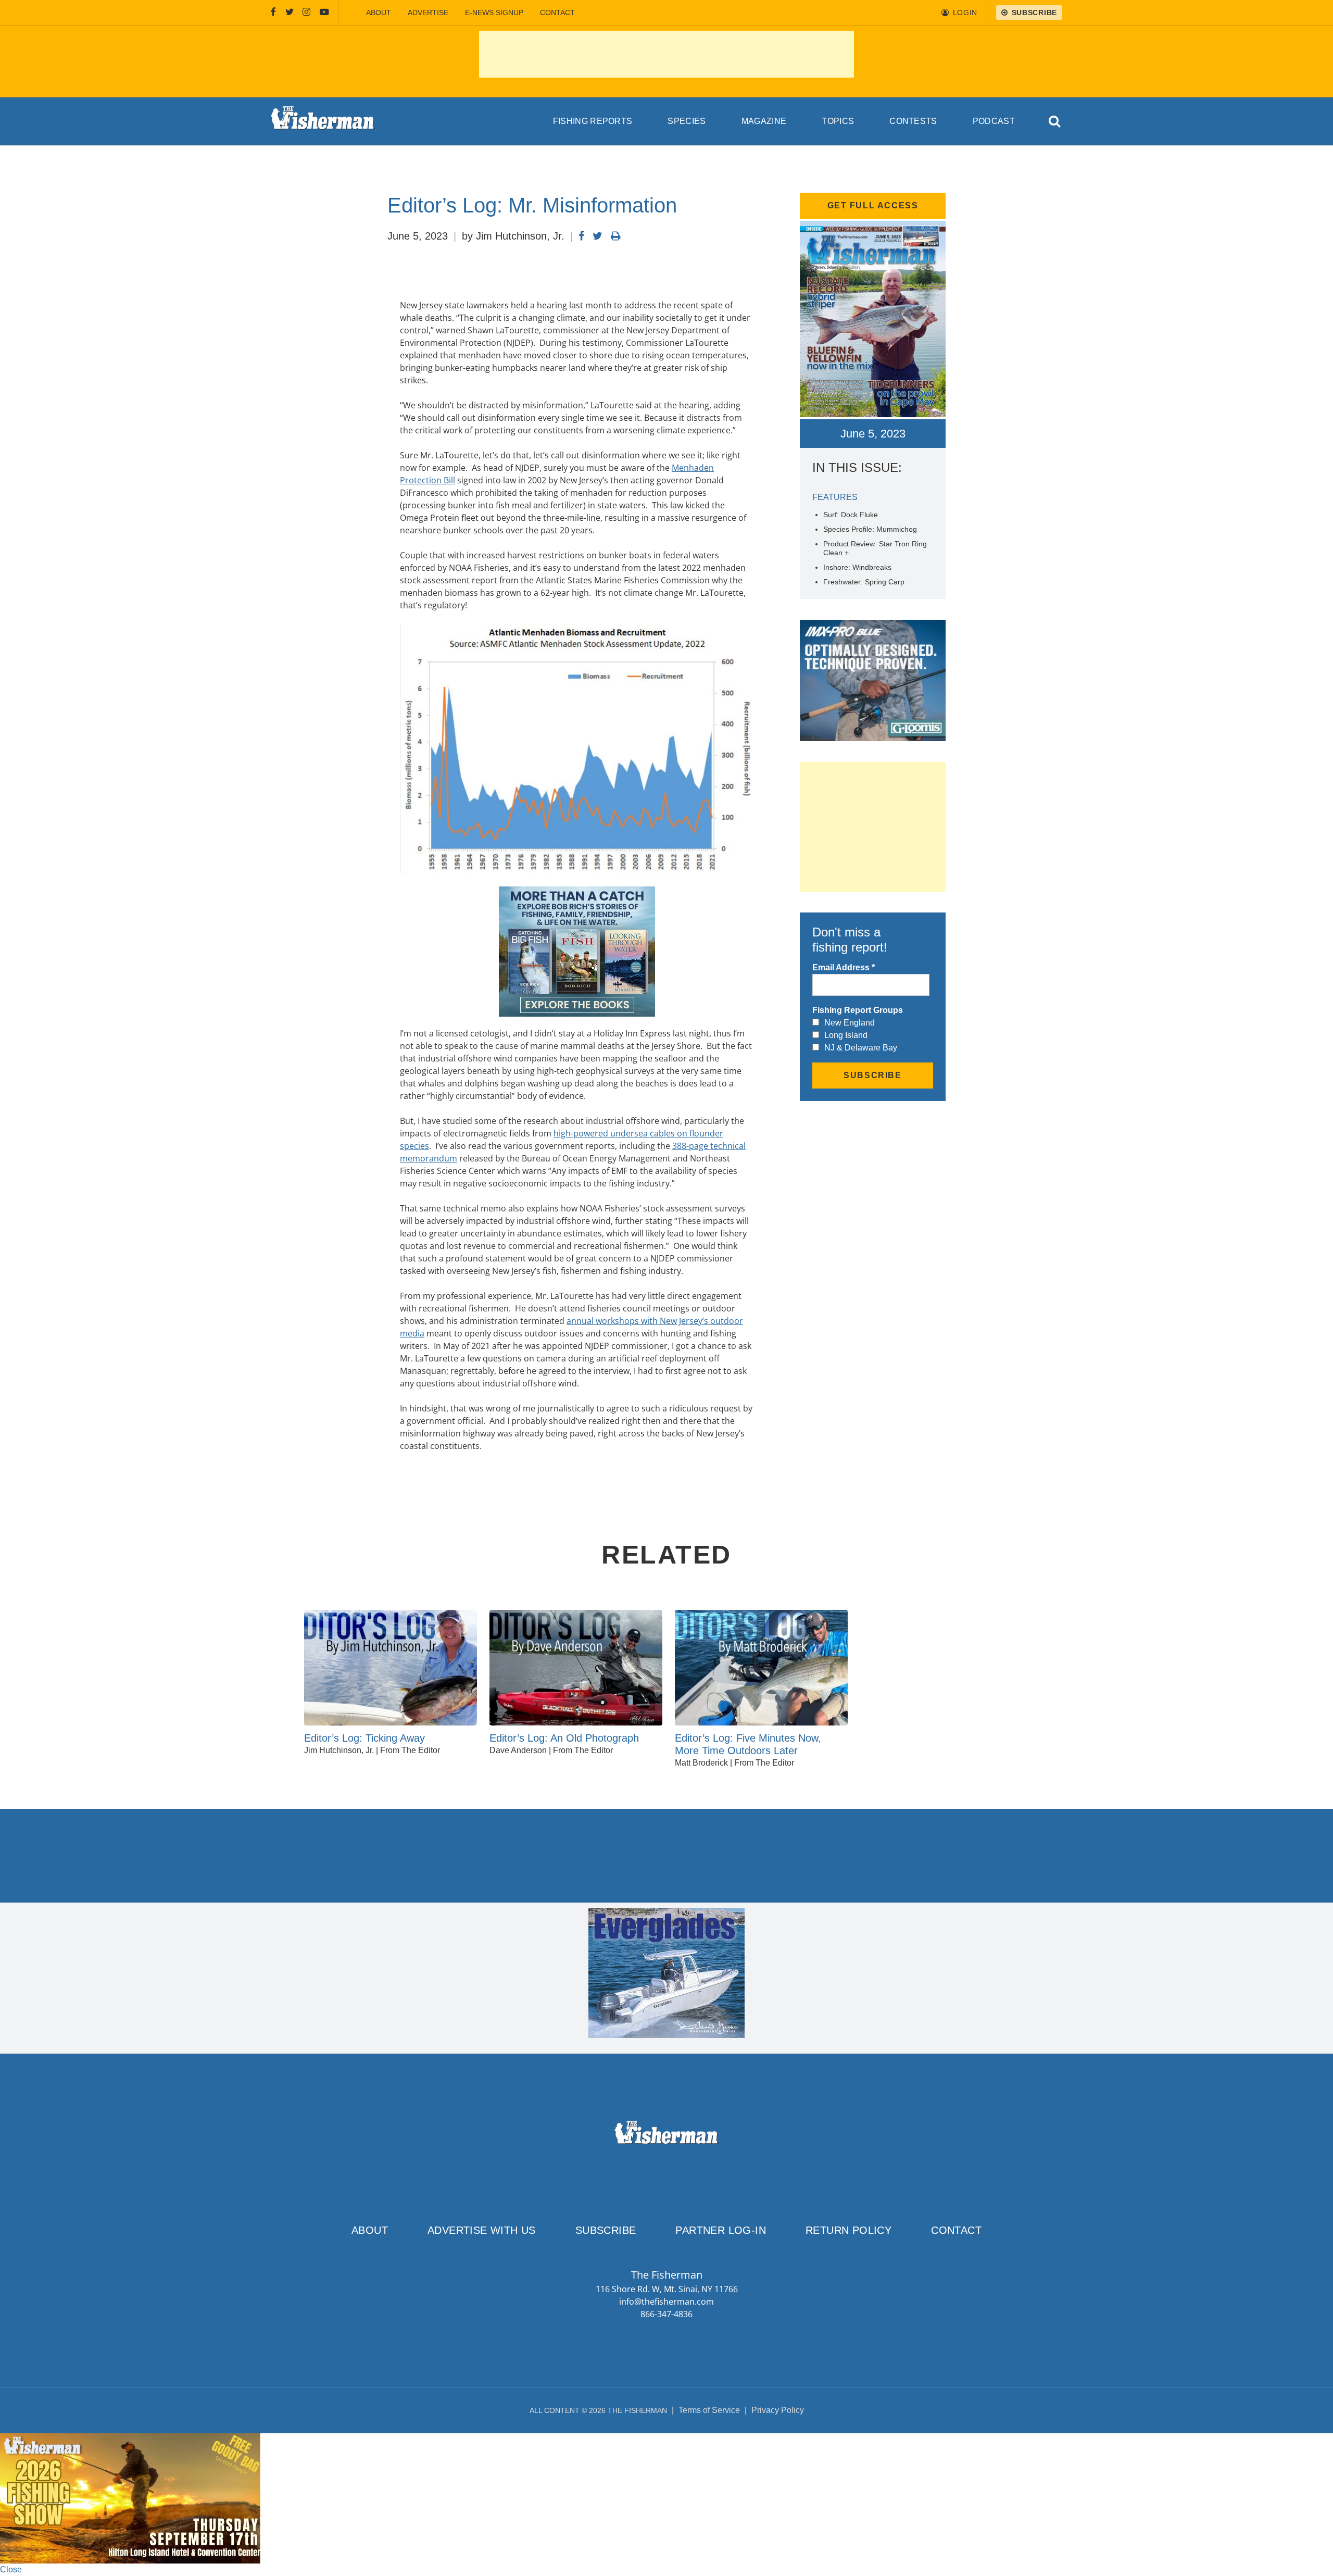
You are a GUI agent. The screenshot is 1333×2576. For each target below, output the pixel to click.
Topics (838, 121)
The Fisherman (323, 121)
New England (850, 1023)
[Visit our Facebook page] (273, 12)
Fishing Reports (593, 121)
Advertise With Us (482, 2230)
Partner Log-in (721, 2230)
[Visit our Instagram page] (306, 12)
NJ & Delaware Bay (861, 1048)
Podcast (994, 121)
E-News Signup (494, 12)
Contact (557, 12)
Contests (913, 121)
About (379, 12)
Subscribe (606, 2230)
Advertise (428, 12)
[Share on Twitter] (598, 236)
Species (687, 121)
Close (11, 2569)
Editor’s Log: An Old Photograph (564, 1738)
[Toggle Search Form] (1055, 122)
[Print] (616, 236)
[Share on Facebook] (581, 236)
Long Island (846, 1035)
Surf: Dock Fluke (851, 515)
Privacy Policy (778, 2410)
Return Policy (848, 2230)
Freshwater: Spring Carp (864, 582)
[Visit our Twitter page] (290, 12)
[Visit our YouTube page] (324, 12)
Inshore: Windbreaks (857, 567)
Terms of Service (709, 2410)
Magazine (764, 121)
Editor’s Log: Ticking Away (364, 1738)
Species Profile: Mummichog (870, 529)
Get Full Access (873, 205)
